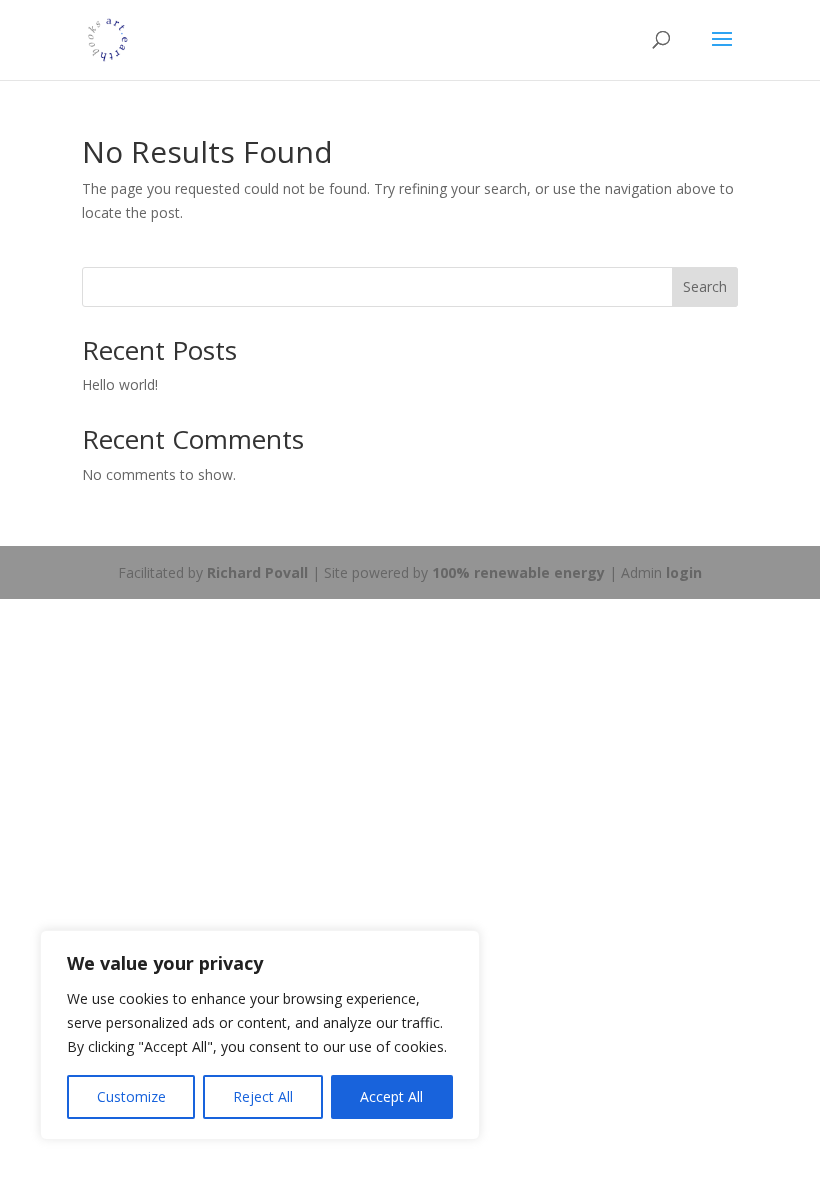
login (684, 572)
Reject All (263, 1096)
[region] (260, 1035)
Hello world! (120, 384)
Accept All (391, 1096)
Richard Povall (257, 572)
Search (705, 286)
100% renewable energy (518, 572)
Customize (131, 1096)
